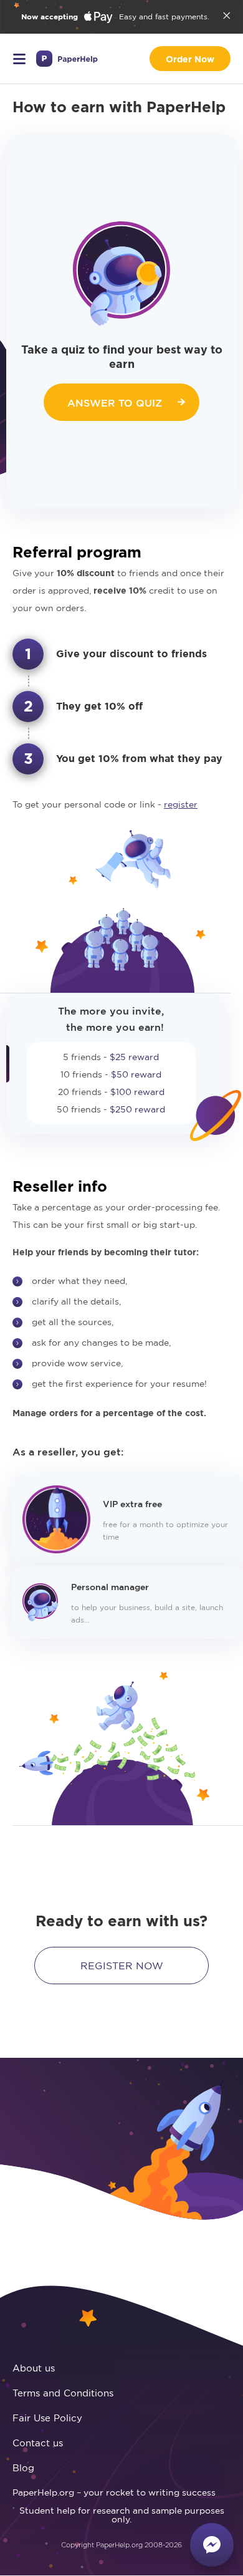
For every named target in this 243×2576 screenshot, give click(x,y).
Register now (122, 1966)
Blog (23, 2468)
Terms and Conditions (63, 2393)
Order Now (190, 59)
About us (34, 2368)
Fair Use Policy (47, 2418)
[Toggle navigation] (19, 59)
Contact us (38, 2443)
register (181, 804)
